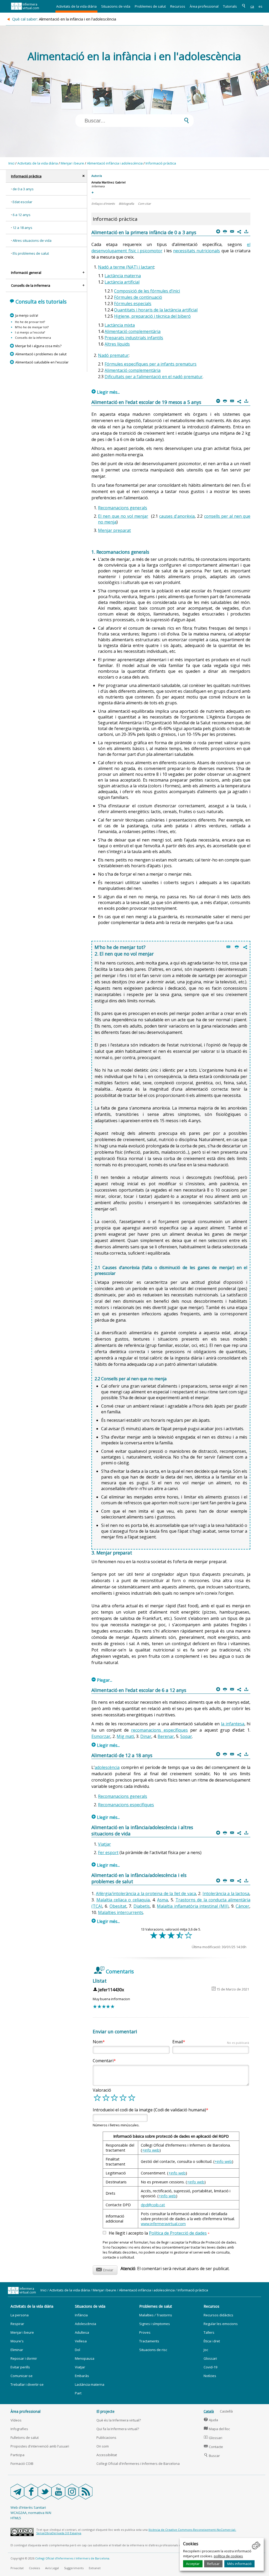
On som (103, 2446)
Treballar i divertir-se (27, 2384)
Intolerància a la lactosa (226, 1893)
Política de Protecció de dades (178, 2233)
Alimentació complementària (133, 331)
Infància (81, 2315)
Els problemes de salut (31, 253)
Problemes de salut (150, 6)
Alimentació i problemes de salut (41, 354)
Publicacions (106, 2438)
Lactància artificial (122, 282)
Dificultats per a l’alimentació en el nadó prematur (154, 377)
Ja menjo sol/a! (27, 315)
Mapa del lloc (217, 2429)
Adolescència (86, 2324)
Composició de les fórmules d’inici (147, 291)
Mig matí (125, 1736)
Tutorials (230, 6)
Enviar (105, 2269)
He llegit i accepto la (159, 2233)
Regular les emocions (221, 2324)
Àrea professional (204, 6)
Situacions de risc (153, 2350)
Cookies (34, 2568)
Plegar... (102, 1680)
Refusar (213, 2564)
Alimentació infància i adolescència (115, 163)
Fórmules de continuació (138, 297)
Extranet (95, 2568)
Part (78, 2393)
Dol (77, 2350)
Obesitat (118, 1906)
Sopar (186, 1736)
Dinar (146, 1736)
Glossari (210, 2358)
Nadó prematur (113, 355)
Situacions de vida (116, 6)
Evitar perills (20, 2367)
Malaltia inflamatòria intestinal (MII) (193, 1906)
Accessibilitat (107, 2455)
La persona (20, 2315)
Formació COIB (22, 2464)
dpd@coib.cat (153, 2205)
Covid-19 (210, 2367)
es (260, 6)
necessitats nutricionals (196, 251)
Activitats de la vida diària (76, 6)
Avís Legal (52, 2568)
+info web (151, 2150)
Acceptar (193, 2564)
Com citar (144, 204)
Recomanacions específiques (126, 1805)
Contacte (213, 2447)
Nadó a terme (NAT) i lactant (126, 267)
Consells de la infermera (33, 338)
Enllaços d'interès (103, 204)
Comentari (103, 2061)
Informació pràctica (161, 163)
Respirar (17, 2324)
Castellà (226, 2411)
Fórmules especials (133, 304)
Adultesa (82, 2332)
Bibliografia (126, 204)
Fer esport (108, 1853)
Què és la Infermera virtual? (119, 2420)
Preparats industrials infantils (134, 338)
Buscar (212, 2456)
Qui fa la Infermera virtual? (118, 2429)
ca (252, 6)
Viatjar (104, 1844)
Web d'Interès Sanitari (28, 2507)
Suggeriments (74, 2568)
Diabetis (142, 1906)
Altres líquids (117, 344)
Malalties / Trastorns (156, 2315)
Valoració (102, 2090)
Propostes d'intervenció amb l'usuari (40, 2446)
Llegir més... (106, 392)
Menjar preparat (114, 530)
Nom (98, 2042)
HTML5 (16, 2518)
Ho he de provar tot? (30, 322)
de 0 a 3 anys (23, 189)
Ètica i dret (212, 2341)
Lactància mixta (120, 325)
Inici (11, 163)
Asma (162, 1900)
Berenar (166, 1736)
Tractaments (149, 2341)
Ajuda (211, 2420)
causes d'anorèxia (177, 516)
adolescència (107, 1767)
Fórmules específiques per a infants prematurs (151, 364)
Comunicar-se (22, 2376)
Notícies (210, 2376)
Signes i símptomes (155, 2324)
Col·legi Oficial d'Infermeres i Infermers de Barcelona (138, 2464)
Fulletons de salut (25, 2438)
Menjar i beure (72, 163)
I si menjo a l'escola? (30, 332)
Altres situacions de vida (32, 240)
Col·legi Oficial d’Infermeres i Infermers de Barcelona (72, 2558)
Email (211, 2042)
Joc (206, 2350)
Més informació (239, 2564)
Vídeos (16, 2420)
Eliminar (17, 2350)
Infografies (19, 2429)
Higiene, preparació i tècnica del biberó (152, 316)
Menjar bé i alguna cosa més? (38, 346)
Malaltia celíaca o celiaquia (123, 1900)
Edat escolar (22, 202)
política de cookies (228, 2556)
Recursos (178, 6)
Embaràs (82, 2376)
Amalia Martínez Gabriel (108, 182)
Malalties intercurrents (121, 1912)
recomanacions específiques (159, 1730)
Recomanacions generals (123, 508)
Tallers (209, 2332)
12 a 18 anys (22, 228)
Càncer (242, 1906)
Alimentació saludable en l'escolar (42, 362)
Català (209, 2411)
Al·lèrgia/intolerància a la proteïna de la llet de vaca (146, 1893)
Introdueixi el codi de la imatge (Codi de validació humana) (149, 2110)
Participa (17, 2455)
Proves (145, 2332)
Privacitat (17, 2568)
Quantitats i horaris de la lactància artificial (156, 310)
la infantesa (233, 1724)
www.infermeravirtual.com (163, 2224)
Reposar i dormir (24, 2358)
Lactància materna (123, 276)
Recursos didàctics (218, 2315)
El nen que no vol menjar (123, 516)
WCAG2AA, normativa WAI (31, 2513)
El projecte (105, 2411)
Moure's (17, 2341)
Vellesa (81, 2341)
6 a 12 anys (22, 215)
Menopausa (85, 2358)
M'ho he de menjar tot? (32, 327)
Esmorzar (101, 1736)
